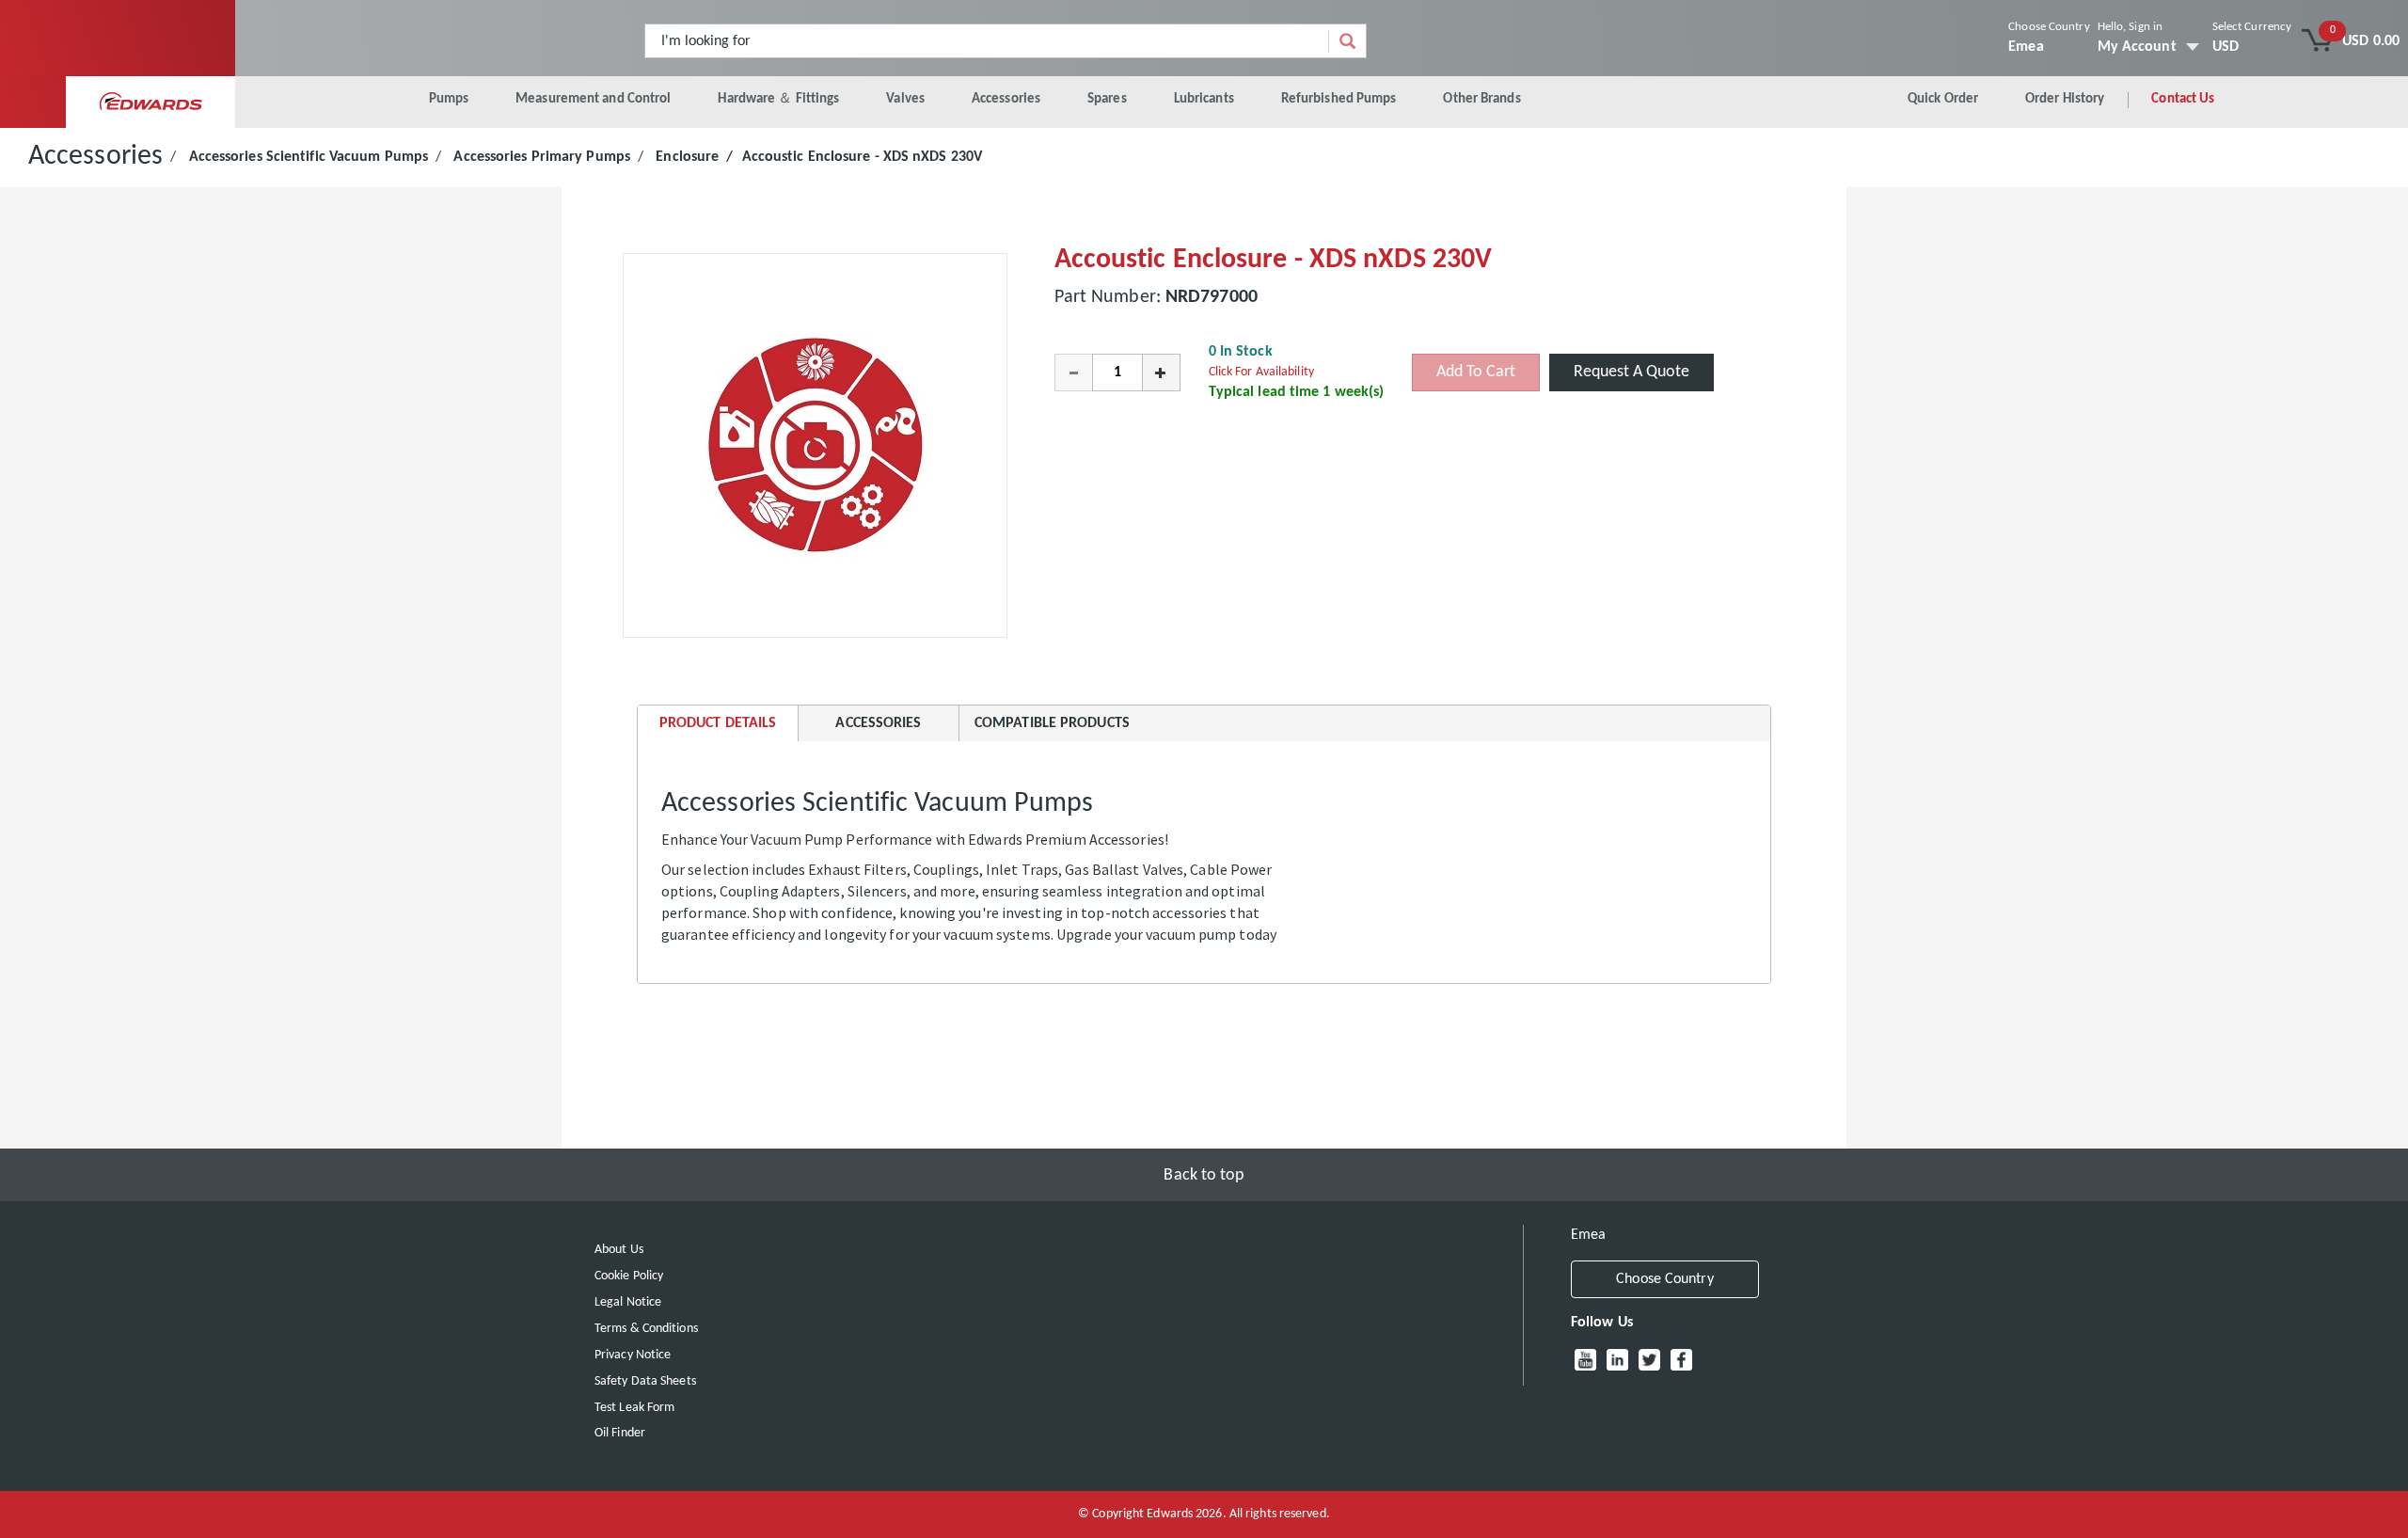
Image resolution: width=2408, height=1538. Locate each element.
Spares (1107, 99)
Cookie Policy (629, 1276)
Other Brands (1481, 99)
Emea (2026, 47)
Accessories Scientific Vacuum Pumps (309, 157)
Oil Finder (620, 1433)
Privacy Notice (633, 1355)
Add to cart (1476, 372)
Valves (905, 99)
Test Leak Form (634, 1408)
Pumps (449, 99)
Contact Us (2183, 99)
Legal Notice (628, 1302)
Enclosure (687, 157)
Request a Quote (1632, 372)
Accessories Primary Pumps (542, 157)
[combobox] (987, 41)
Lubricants (1204, 99)
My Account (2137, 47)
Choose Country (2049, 27)
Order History (2065, 99)
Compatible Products (1052, 723)
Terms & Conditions (646, 1329)
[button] (1073, 373)
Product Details (718, 729)
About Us (619, 1250)
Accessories (1006, 99)
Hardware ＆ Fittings (778, 99)
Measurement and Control (593, 99)
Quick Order (1943, 99)
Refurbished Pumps (1339, 99)
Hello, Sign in (2130, 27)
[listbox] (2252, 47)
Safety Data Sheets (645, 1381)
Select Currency (2252, 27)
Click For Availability (1261, 372)
